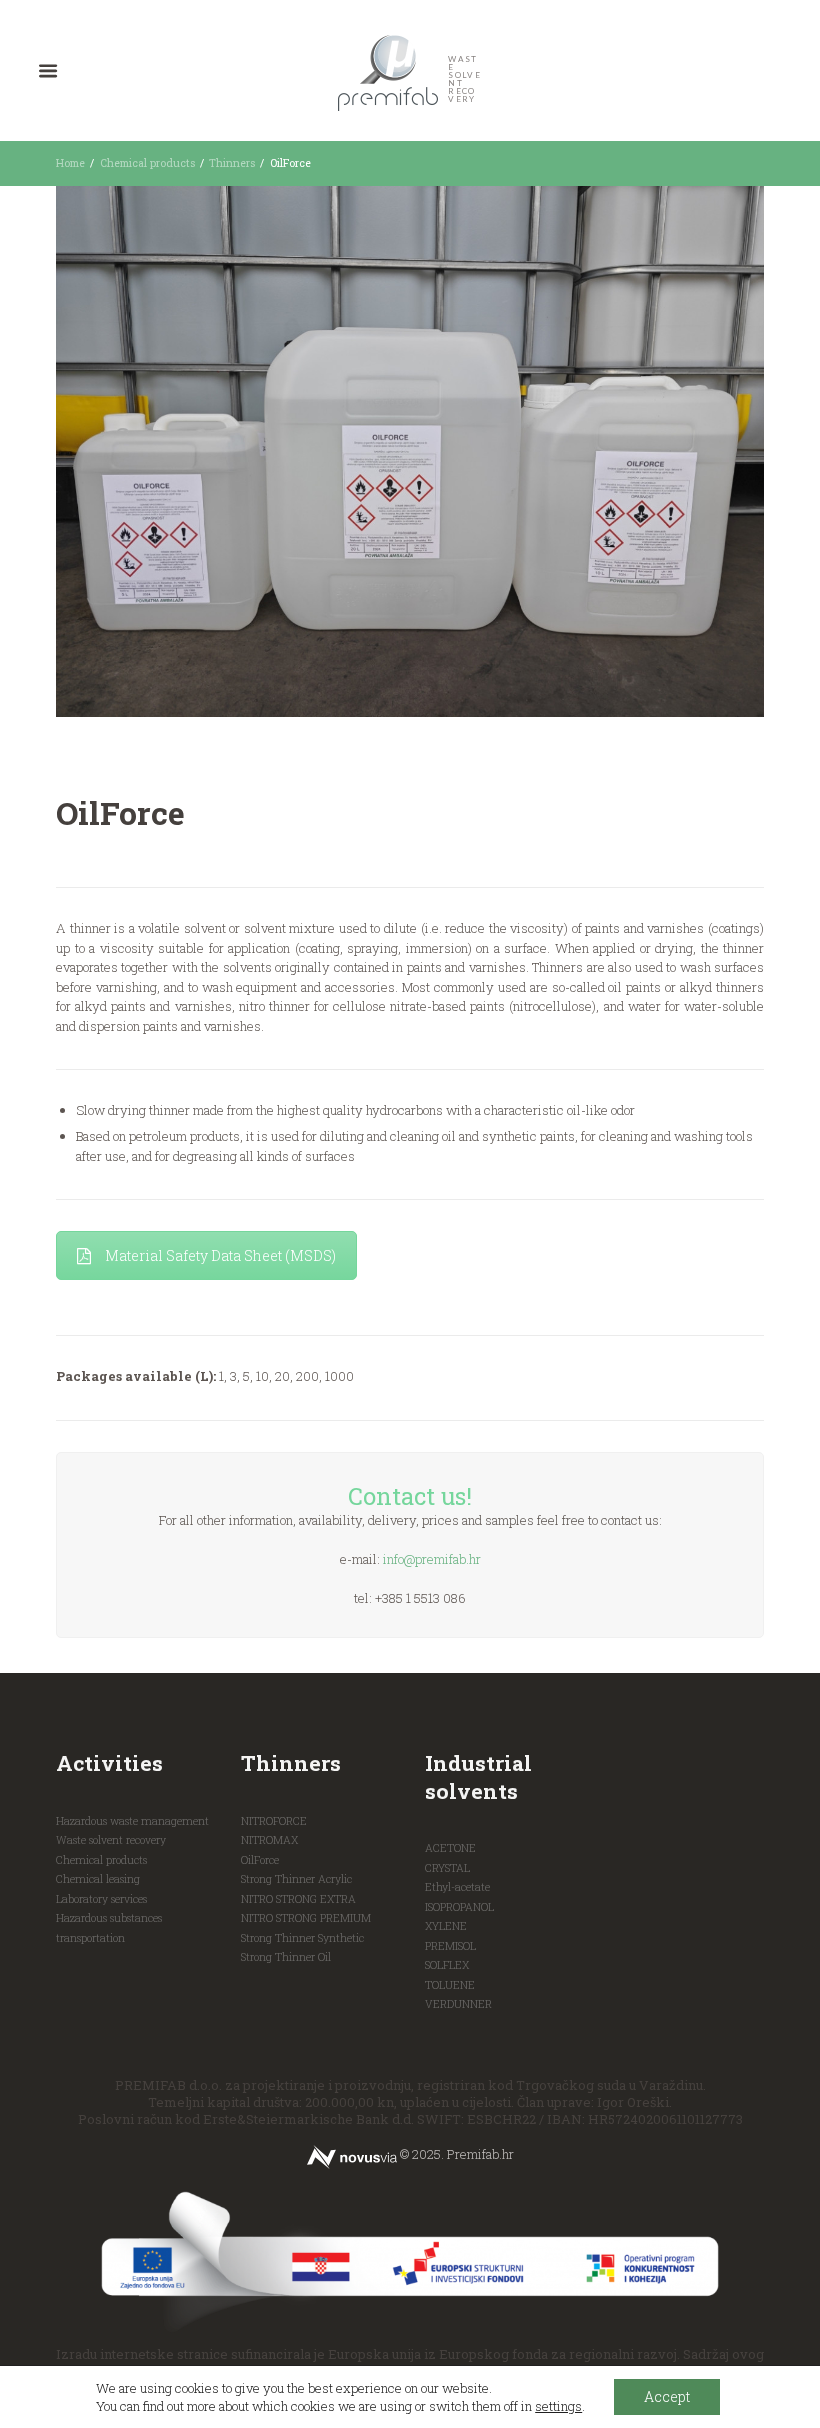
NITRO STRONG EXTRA (298, 1899)
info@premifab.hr (432, 1559)
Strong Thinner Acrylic (296, 1879)
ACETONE (450, 1848)
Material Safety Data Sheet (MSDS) (220, 1255)
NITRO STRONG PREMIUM (306, 1918)
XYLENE (446, 1926)
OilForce (260, 1860)
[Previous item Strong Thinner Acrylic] (233, 451)
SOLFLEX (447, 1965)
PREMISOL (450, 1946)
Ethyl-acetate (457, 1887)
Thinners (232, 163)
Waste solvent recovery (111, 1840)
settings (558, 2406)
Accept (667, 2396)
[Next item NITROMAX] (587, 451)
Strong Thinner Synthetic (302, 1938)
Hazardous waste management (132, 1821)
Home (70, 163)
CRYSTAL (447, 1868)
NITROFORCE (274, 1821)
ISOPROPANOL (459, 1907)
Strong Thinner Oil (286, 1957)
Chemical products (147, 163)
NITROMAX (269, 1840)
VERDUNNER (458, 2004)
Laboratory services (101, 1899)
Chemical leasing (98, 1879)
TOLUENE (450, 1985)
